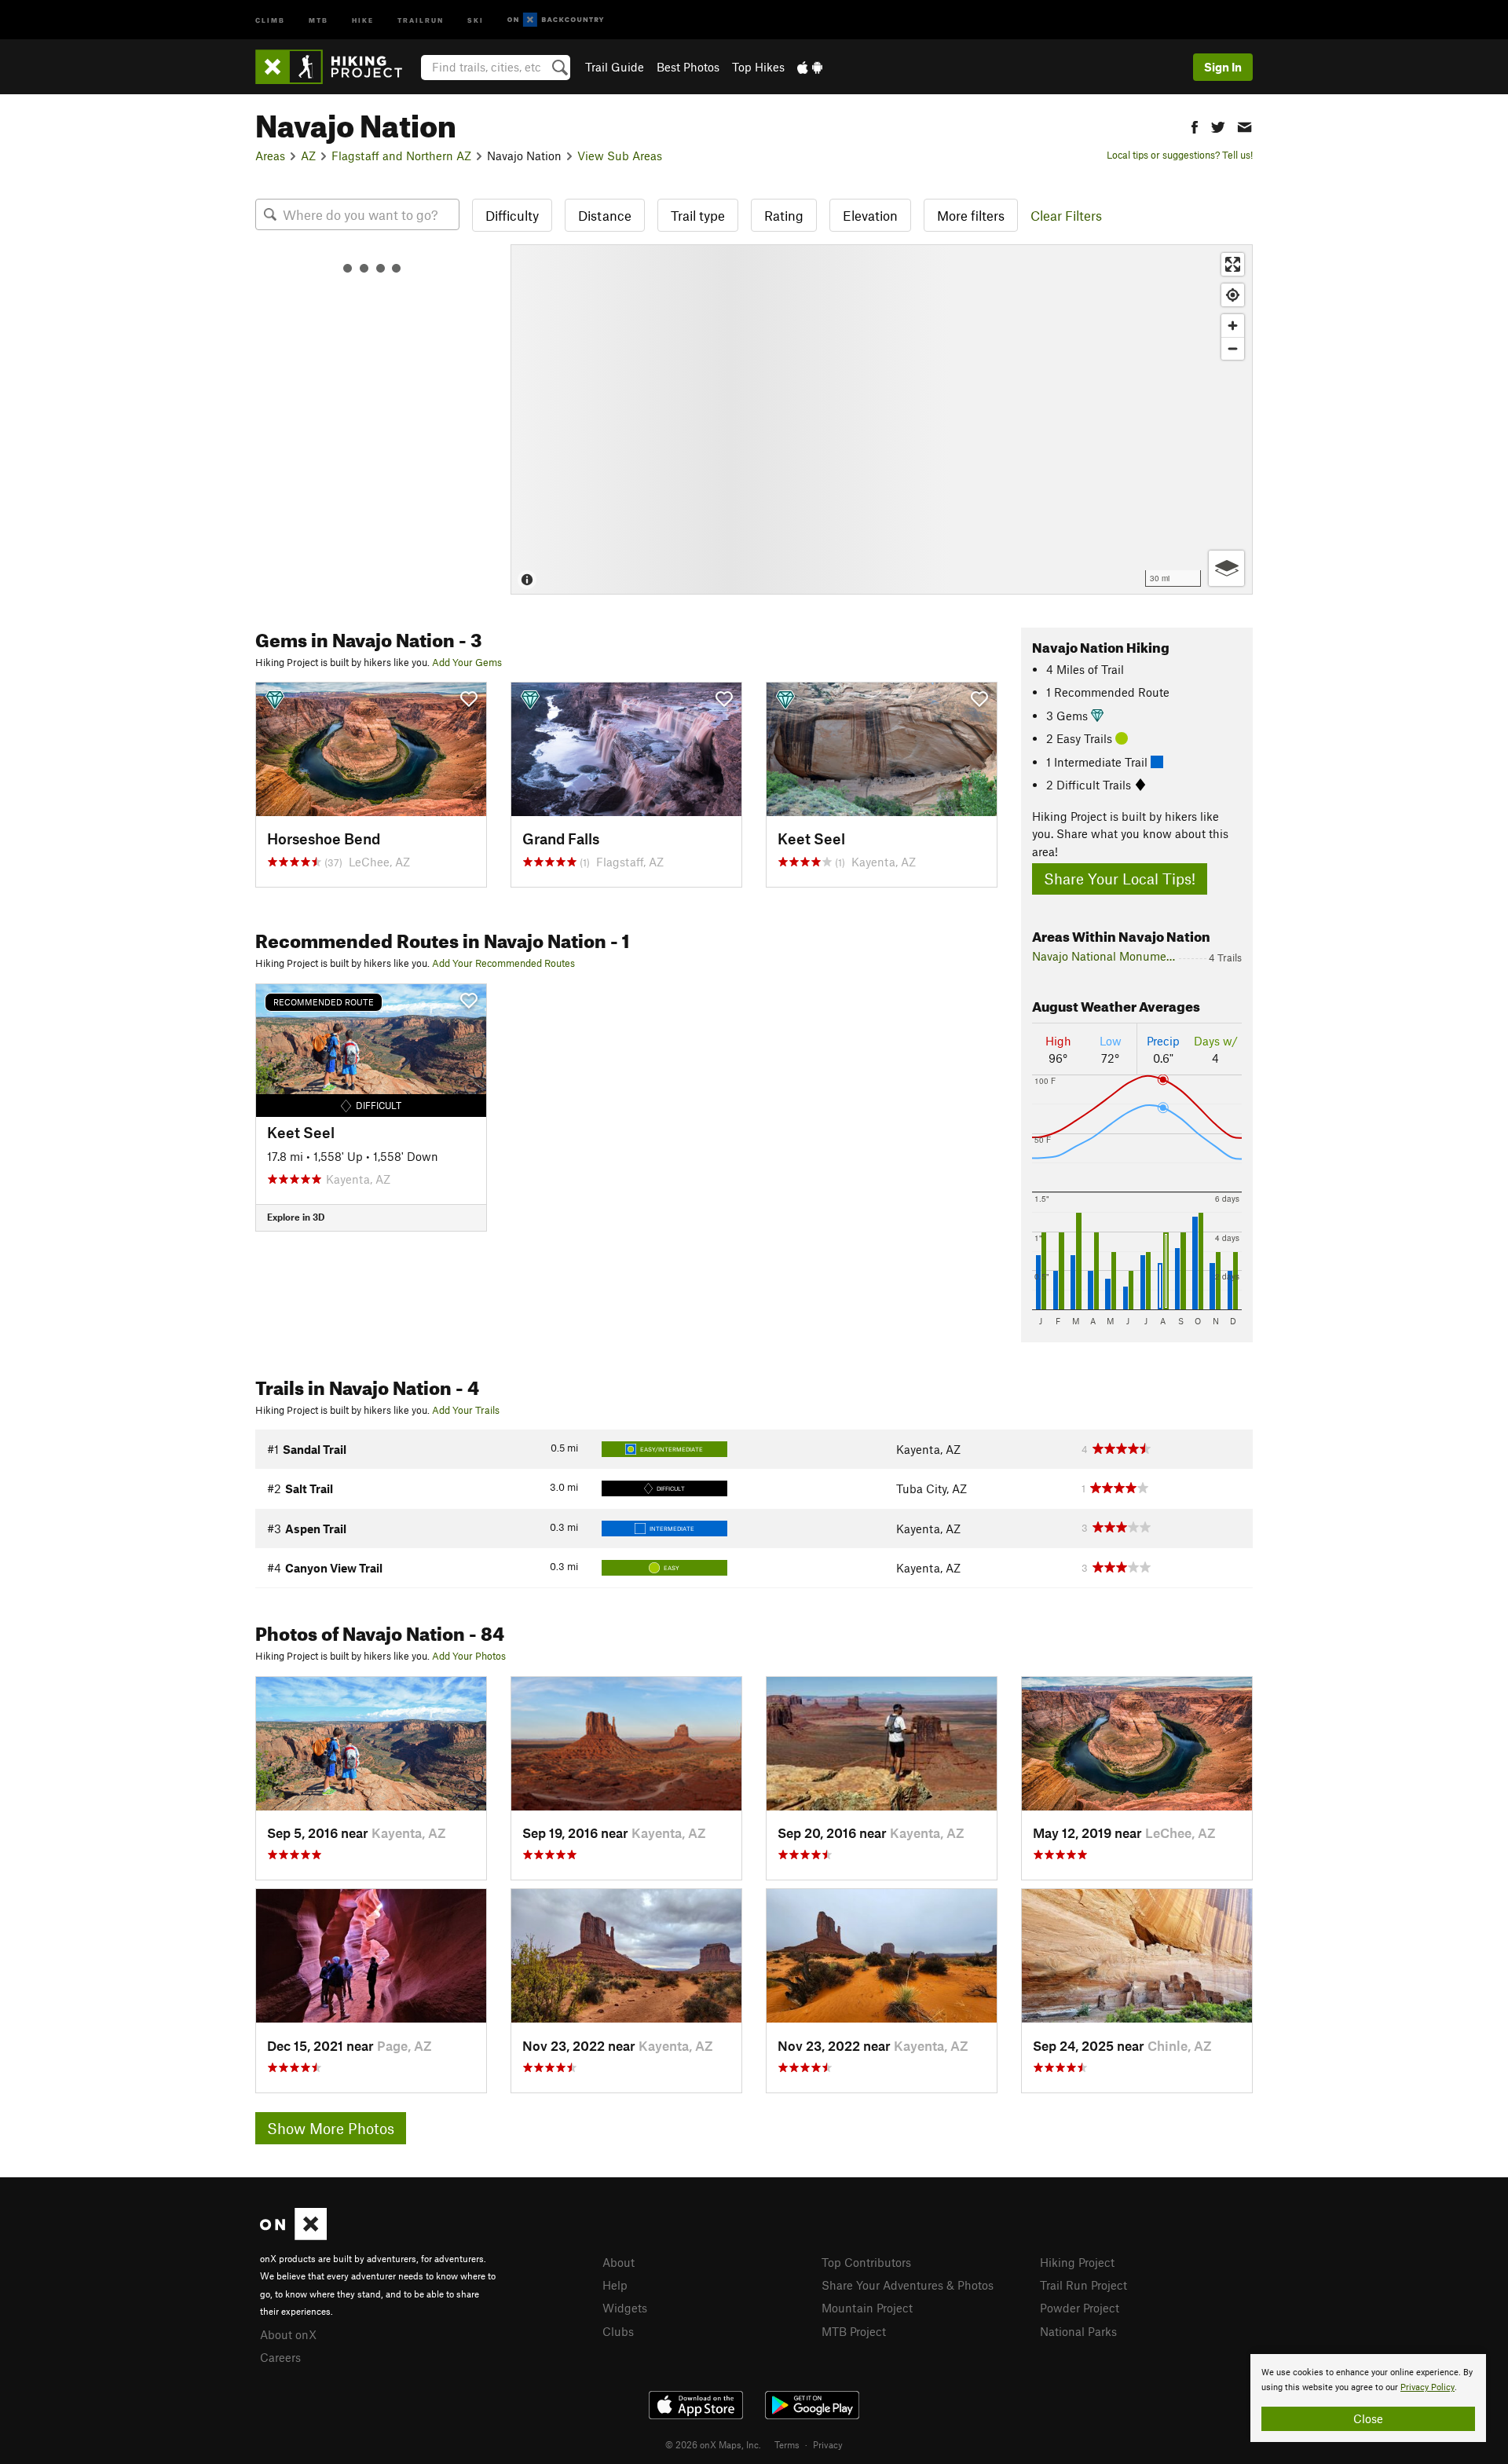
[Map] (882, 419)
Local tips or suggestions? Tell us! (1180, 155)
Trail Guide (615, 67)
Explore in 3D (296, 1217)
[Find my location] (1233, 295)
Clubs (618, 2331)
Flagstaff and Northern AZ (401, 156)
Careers (280, 2357)
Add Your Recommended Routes (503, 963)
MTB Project (854, 2331)
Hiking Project (1077, 2262)
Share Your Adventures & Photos (908, 2285)
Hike (363, 19)
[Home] (337, 67)
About (619, 2262)
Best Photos (688, 67)
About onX (288, 2334)
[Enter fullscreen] (1233, 264)
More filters (971, 215)
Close (1368, 2418)
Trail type (698, 215)
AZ (308, 156)
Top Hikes (758, 67)
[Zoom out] (1233, 348)
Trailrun (421, 19)
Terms (787, 2444)
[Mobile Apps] (810, 67)
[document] (1368, 2398)
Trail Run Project (1083, 2285)
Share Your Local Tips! (1120, 879)
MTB (318, 19)
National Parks (1078, 2331)
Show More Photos (331, 2128)
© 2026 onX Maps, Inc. (713, 2444)
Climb (270, 19)
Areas (270, 156)
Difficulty (512, 215)
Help (615, 2285)
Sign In (1223, 67)
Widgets (625, 2308)
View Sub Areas (620, 156)
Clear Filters (1066, 215)
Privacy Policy (1427, 2387)
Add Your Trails (466, 1410)
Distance (605, 215)
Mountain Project (867, 2308)
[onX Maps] (293, 2235)
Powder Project (1080, 2308)
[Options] (1226, 568)
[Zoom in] (1233, 326)
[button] (1195, 125)
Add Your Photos (469, 1656)
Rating (784, 215)
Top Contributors (866, 2262)
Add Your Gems (467, 662)
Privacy (828, 2444)
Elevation (870, 215)
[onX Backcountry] (556, 20)
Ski (476, 19)
